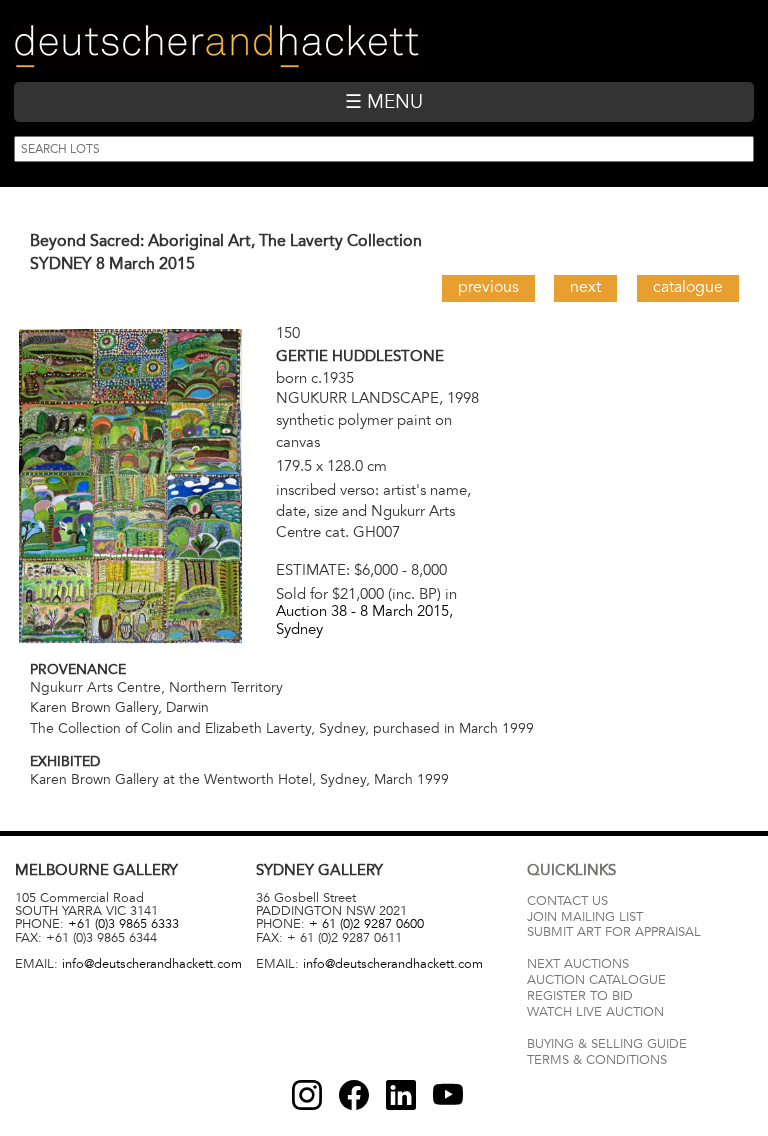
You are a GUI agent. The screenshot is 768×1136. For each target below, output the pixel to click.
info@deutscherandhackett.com (152, 964)
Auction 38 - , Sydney (364, 619)
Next (585, 287)
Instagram (307, 1095)
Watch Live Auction (595, 1012)
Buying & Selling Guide (607, 1044)
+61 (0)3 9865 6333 (123, 924)
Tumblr (401, 1095)
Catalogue (688, 287)
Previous (488, 287)
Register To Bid (580, 996)
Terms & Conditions (597, 1060)
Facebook (354, 1095)
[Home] (216, 46)
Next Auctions (578, 964)
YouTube (448, 1095)
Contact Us (567, 901)
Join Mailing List (585, 917)
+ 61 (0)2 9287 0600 (366, 924)
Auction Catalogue (596, 980)
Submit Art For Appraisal (614, 932)
